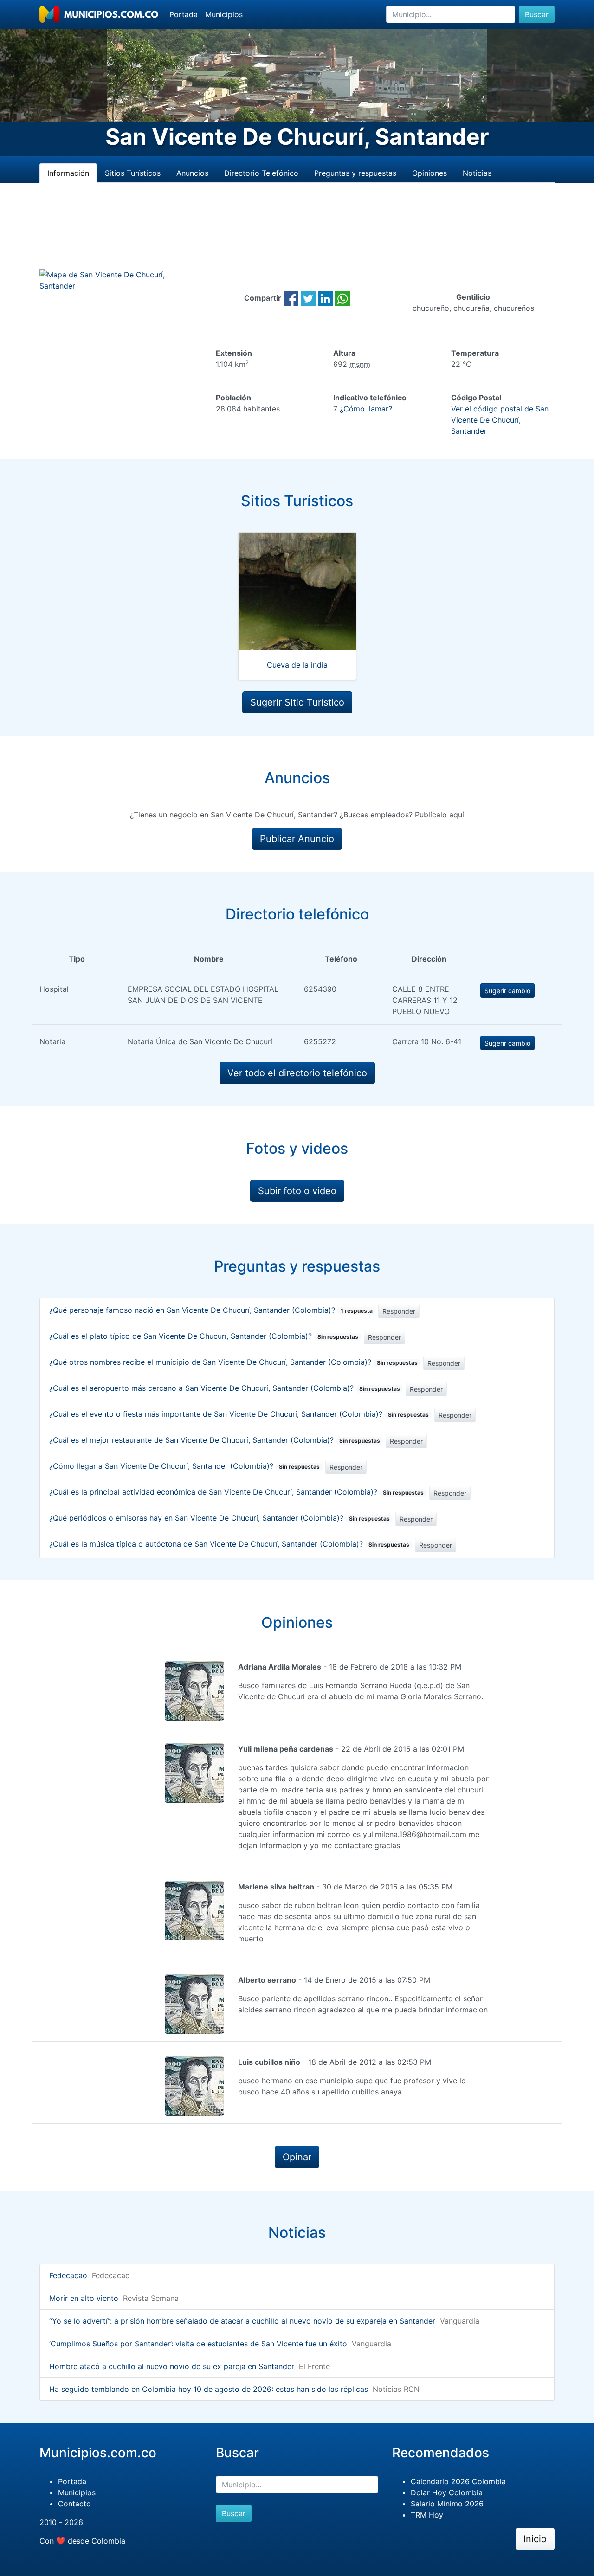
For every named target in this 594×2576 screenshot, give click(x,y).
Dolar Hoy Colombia (447, 2492)
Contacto (74, 2504)
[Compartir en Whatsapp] (342, 298)
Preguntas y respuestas (355, 173)
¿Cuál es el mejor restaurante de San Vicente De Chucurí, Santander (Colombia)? (215, 1440)
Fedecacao (68, 2275)
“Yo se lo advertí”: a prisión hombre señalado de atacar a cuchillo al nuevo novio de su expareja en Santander (242, 2321)
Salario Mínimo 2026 (447, 2504)
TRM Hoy (427, 2515)
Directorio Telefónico (261, 173)
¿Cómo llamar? (366, 409)
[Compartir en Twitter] (308, 298)
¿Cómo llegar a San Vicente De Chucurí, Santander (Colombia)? (184, 1466)
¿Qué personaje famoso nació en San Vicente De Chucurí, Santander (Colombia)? (211, 1310)
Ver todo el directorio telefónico (297, 1073)
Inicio (535, 2539)
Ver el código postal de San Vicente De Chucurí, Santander (500, 420)
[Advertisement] (297, 237)
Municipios (224, 14)
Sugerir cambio (507, 991)
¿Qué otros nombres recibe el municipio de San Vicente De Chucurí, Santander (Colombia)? (233, 1362)
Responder (399, 1311)
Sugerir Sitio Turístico (297, 702)
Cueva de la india (297, 665)
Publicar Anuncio (297, 839)
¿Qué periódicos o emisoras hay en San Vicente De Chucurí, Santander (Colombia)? (220, 1518)
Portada (184, 14)
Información (68, 173)
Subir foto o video (297, 1191)
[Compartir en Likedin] (325, 298)
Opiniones (429, 173)
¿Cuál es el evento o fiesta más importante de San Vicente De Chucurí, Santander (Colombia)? (239, 1414)
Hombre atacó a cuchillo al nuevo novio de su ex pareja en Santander (172, 2366)
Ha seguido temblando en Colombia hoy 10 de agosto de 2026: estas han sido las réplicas (209, 2389)
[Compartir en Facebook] (291, 298)
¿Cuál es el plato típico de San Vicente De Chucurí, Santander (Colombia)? (204, 1336)
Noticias (477, 173)
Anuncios (192, 173)
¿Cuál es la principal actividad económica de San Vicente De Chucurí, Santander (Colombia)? (236, 1492)
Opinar (297, 2157)
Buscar (537, 14)
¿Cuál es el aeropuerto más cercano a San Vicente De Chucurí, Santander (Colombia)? (225, 1388)
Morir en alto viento (84, 2298)
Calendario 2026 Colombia (458, 2481)
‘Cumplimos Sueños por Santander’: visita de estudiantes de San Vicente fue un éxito (198, 2344)
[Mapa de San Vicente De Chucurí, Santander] (121, 279)
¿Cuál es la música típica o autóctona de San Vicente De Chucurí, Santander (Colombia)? (229, 1544)
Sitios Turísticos (133, 173)
